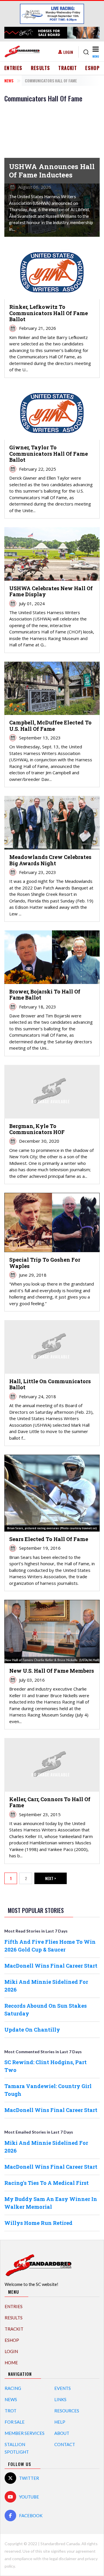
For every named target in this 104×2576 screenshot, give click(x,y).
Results (41, 68)
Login (68, 52)
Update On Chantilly (32, 2030)
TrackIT (68, 68)
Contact (65, 2444)
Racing (13, 2388)
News (9, 81)
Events (63, 2388)
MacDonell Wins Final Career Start (51, 1966)
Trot (11, 2411)
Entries (13, 68)
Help (60, 2422)
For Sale (15, 2422)
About (62, 2433)
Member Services (25, 2433)
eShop (92, 68)
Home (11, 2363)
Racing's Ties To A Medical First (47, 2183)
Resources (67, 2411)
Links (60, 2399)
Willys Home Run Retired (38, 2223)
